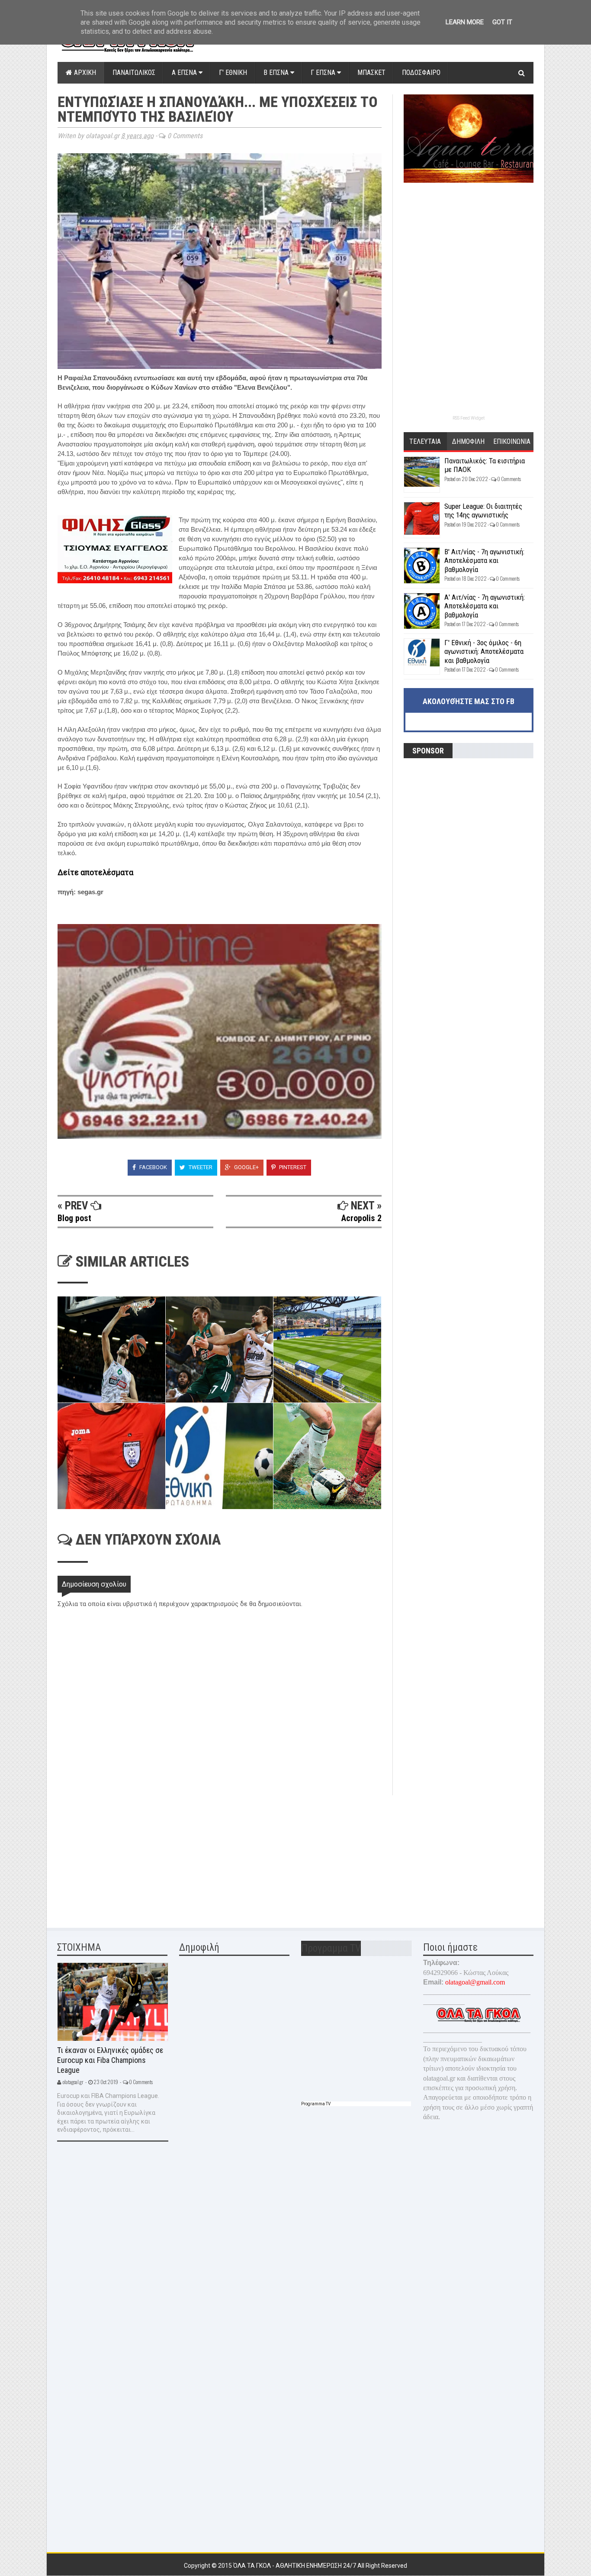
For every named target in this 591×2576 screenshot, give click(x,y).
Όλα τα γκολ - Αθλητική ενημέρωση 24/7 (295, 2566)
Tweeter (200, 1167)
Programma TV (316, 2104)
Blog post (74, 1218)
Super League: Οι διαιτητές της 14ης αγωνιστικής (483, 511)
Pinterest (292, 1167)
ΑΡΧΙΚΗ (84, 73)
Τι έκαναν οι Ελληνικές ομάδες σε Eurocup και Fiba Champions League (110, 2060)
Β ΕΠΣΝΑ (277, 73)
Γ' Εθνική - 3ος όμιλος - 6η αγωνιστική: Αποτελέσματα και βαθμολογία (484, 651)
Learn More (465, 22)
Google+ (246, 1167)
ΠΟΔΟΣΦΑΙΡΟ (421, 73)
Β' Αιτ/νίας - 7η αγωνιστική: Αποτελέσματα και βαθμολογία (484, 561)
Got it (502, 22)
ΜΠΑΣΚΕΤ (371, 73)
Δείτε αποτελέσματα (95, 872)
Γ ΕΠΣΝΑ (324, 73)
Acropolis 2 (361, 1218)
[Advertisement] (122, 1856)
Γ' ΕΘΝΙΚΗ (233, 73)
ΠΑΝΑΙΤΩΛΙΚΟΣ (134, 73)
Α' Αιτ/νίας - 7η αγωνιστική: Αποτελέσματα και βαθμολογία (485, 606)
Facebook (153, 1167)
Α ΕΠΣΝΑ (185, 73)
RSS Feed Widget (469, 418)
